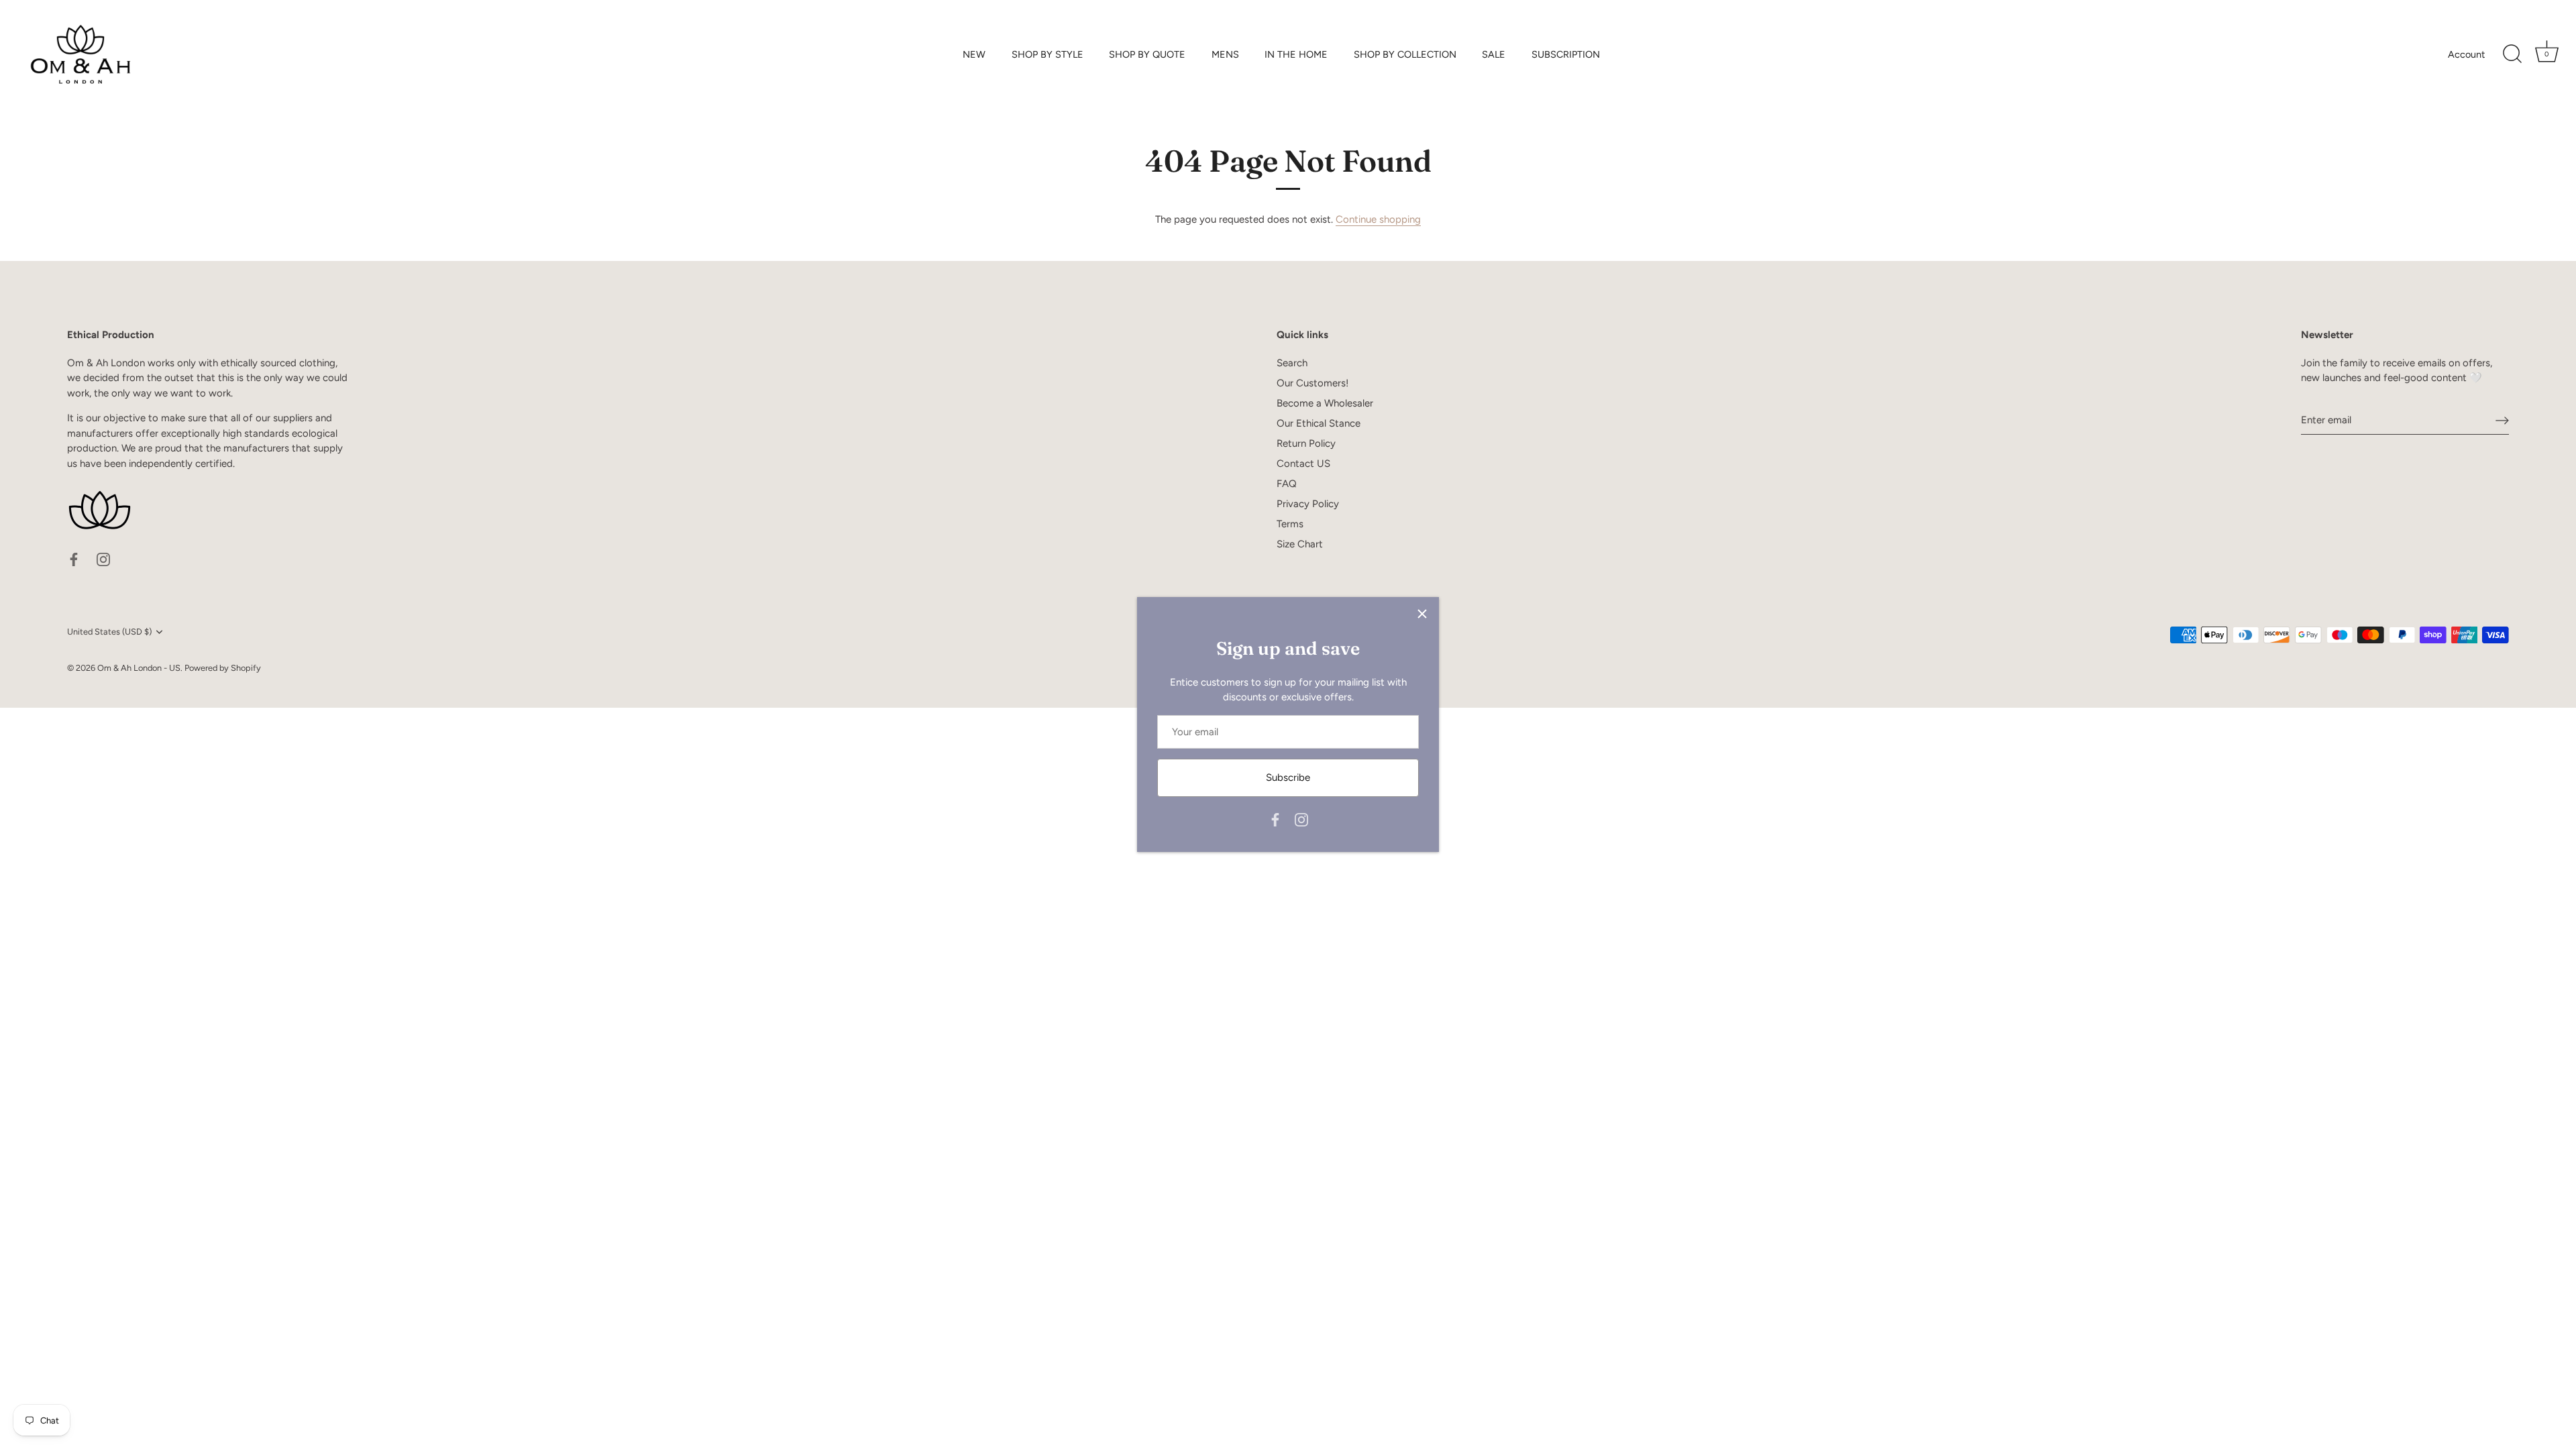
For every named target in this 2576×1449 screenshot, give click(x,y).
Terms (1290, 524)
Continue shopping (1378, 219)
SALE (1494, 54)
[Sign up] (2502, 420)
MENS (1225, 54)
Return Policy (1306, 443)
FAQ (1287, 484)
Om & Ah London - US (139, 668)
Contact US (1303, 464)
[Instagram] (1301, 819)
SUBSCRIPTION (1566, 54)
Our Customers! (1312, 383)
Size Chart (1300, 544)
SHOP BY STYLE (1048, 54)
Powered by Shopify (223, 668)
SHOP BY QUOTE (1147, 54)
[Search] (2512, 54)
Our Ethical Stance (1319, 423)
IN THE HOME (1296, 54)
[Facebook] (1275, 819)
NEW (974, 54)
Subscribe (1288, 777)
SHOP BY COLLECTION (1405, 54)
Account (2466, 54)
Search (1292, 363)
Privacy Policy (1308, 504)
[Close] (1422, 614)
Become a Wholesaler (1325, 403)
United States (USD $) (109, 632)
